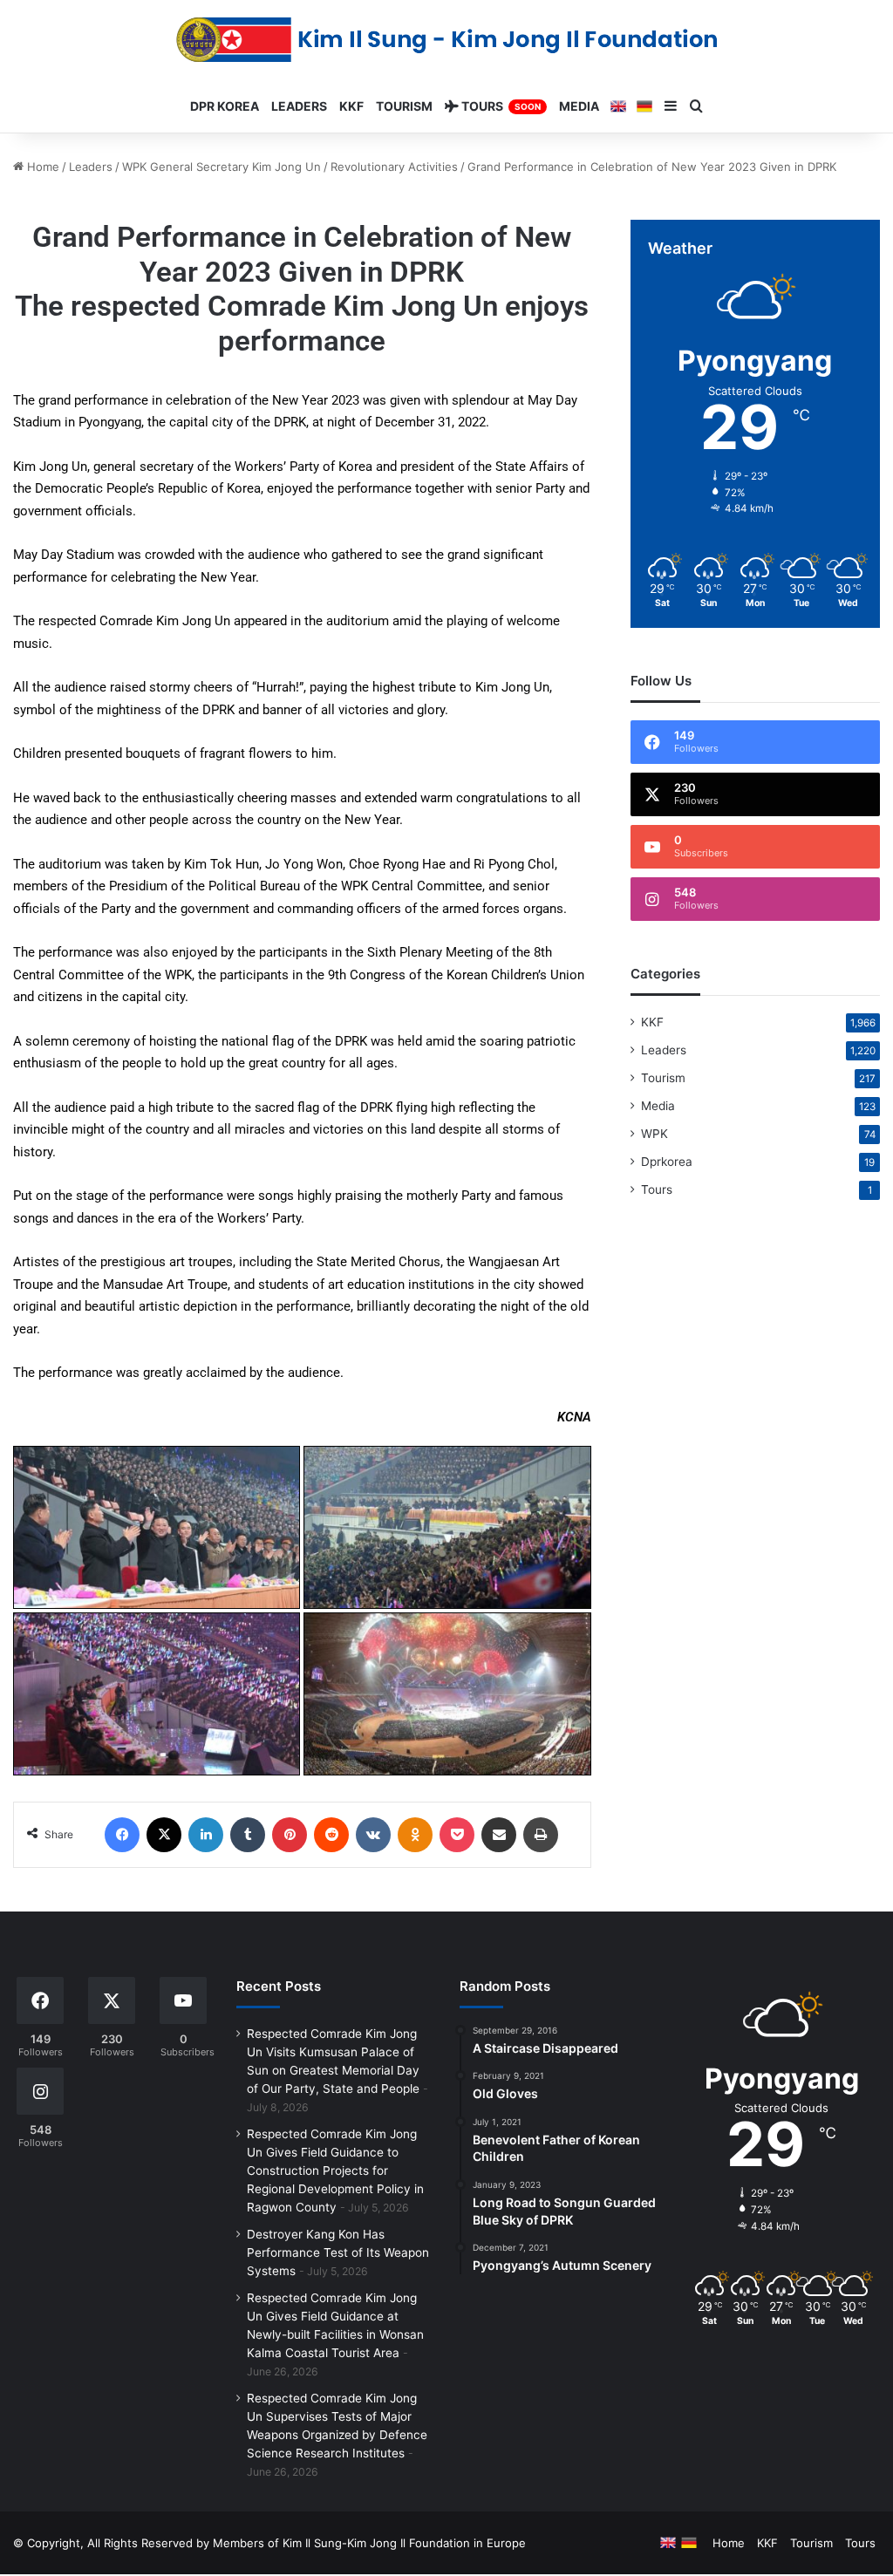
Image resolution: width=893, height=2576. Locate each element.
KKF (652, 1022)
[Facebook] (122, 1835)
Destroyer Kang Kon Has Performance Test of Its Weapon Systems (338, 2252)
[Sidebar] (671, 106)
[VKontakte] (373, 1835)
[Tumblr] (248, 1835)
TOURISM (404, 106)
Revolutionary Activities (394, 167)
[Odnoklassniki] (415, 1835)
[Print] (541, 1835)
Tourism (663, 1078)
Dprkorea (667, 1162)
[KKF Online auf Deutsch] (644, 106)
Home (41, 167)
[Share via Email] (499, 1835)
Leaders (91, 167)
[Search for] (697, 106)
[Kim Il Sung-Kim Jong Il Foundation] (447, 40)
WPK (654, 1134)
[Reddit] (331, 1835)
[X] (164, 1835)
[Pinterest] (290, 1835)
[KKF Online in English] (618, 106)
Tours (657, 1189)
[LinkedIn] (206, 1835)
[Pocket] (457, 1835)
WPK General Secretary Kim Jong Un (222, 167)
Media (658, 1106)
